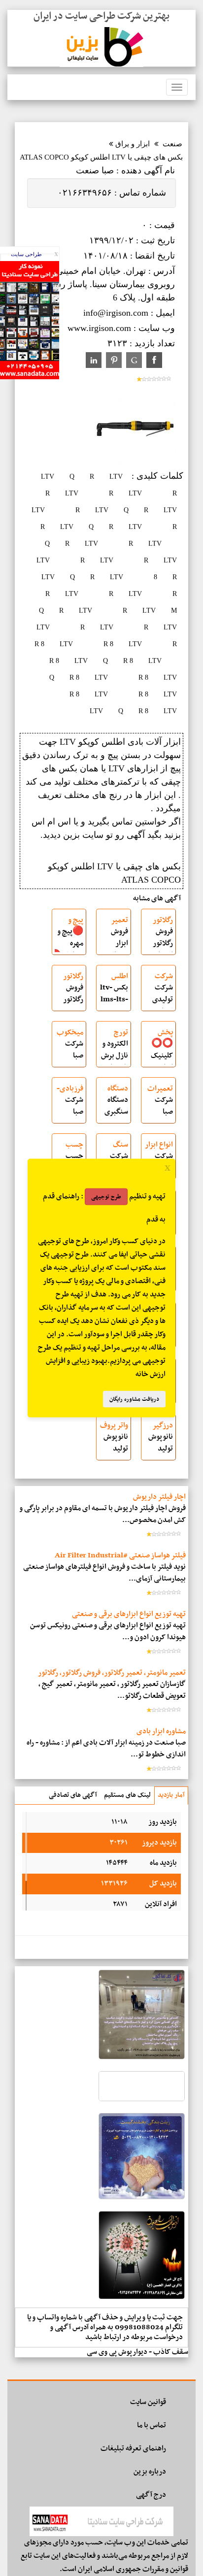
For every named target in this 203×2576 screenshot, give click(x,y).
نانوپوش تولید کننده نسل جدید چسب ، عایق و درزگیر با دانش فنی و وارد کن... (159, 1444)
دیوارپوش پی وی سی (117, 2352)
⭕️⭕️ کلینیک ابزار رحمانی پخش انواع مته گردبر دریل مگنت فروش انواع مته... (160, 1051)
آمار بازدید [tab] (171, 1795)
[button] (116, 477)
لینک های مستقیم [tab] (127, 1795)
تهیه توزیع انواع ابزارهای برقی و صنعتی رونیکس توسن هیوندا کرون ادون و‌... (108, 1632)
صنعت (172, 144)
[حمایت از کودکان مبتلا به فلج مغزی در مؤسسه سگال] (142, 2099)
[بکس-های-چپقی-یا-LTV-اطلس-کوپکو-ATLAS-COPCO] (154, 360)
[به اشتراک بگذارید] (134, 360)
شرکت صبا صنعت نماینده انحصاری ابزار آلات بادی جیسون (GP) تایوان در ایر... (69, 1051)
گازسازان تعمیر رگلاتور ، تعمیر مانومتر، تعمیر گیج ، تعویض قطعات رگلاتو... (112, 1690)
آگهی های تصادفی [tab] (73, 1795)
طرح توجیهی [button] (106, 1197)
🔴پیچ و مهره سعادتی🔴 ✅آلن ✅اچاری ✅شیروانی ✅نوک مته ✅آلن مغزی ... (69, 939)
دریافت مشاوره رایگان (134, 1399)
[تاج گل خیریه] (142, 2297)
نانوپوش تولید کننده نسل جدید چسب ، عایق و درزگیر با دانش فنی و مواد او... (115, 1444)
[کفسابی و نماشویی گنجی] (142, 2057)
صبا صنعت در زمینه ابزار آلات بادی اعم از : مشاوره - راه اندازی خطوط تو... (106, 1749)
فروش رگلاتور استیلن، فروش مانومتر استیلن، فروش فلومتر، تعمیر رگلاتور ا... (162, 939)
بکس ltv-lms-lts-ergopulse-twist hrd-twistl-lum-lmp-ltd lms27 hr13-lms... (114, 995)
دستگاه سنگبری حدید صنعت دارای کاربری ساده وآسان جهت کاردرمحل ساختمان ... (114, 1107)
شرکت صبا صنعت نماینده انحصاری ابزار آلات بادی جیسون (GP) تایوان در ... (159, 1107)
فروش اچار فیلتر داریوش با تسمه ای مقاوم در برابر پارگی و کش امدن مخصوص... (102, 1514)
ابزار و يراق (133, 144)
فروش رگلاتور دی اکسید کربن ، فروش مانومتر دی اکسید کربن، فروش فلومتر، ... (72, 995)
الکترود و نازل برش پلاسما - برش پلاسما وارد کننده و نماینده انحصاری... (114, 1051)
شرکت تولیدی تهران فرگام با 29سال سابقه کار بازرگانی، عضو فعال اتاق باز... (159, 995)
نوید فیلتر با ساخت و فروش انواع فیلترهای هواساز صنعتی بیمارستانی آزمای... (104, 1573)
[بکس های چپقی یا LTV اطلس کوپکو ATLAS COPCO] (135, 462)
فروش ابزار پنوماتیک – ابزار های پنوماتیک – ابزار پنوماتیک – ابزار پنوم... (115, 939)
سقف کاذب (171, 2352)
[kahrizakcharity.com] (142, 2197)
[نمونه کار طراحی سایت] (30, 377)
